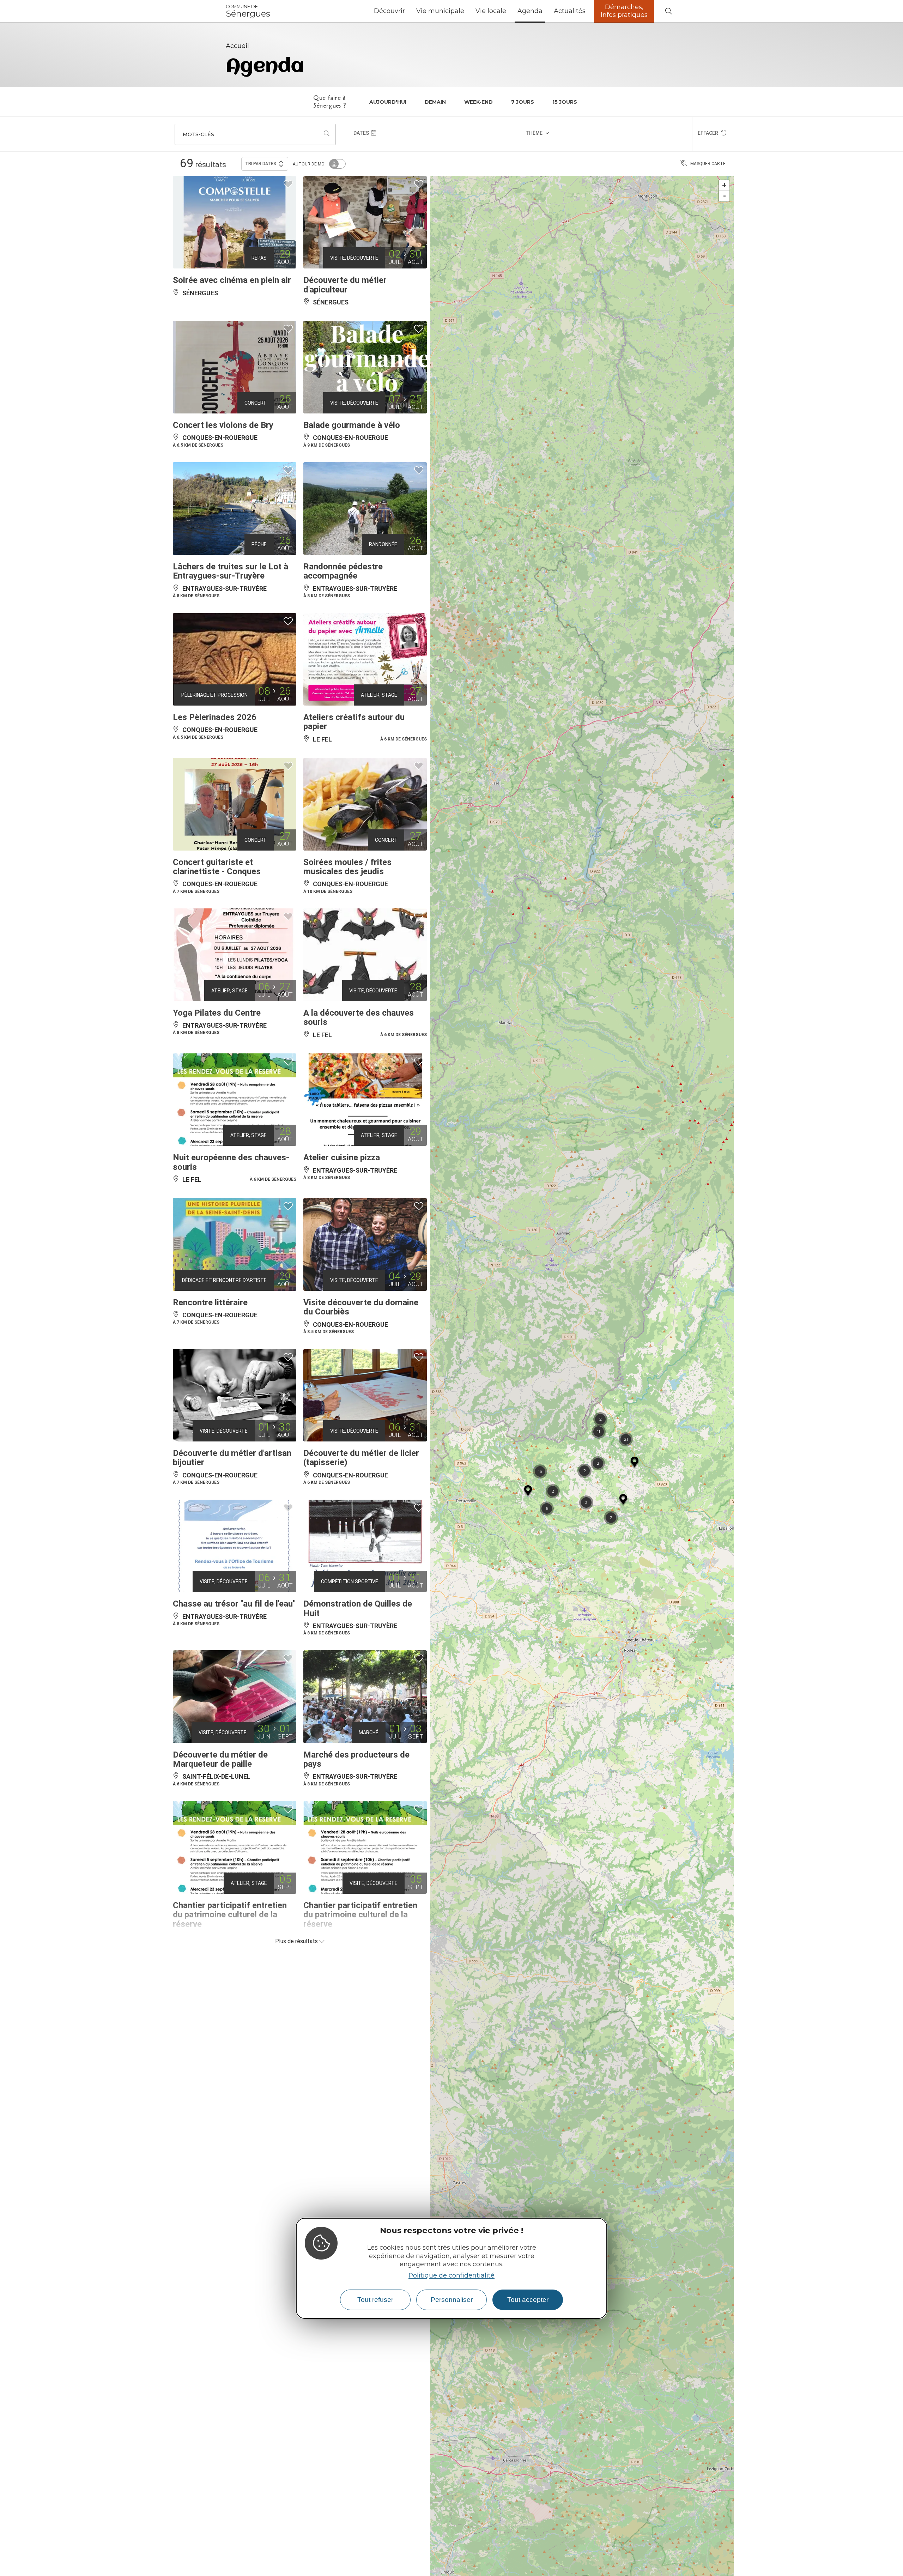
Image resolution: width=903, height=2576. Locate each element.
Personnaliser (452, 2300)
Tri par (261, 164)
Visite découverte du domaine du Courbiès (361, 1307)
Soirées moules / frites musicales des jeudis (347, 867)
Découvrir (389, 11)
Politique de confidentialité (451, 2275)
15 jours (565, 102)
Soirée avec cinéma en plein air (232, 280)
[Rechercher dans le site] (668, 11)
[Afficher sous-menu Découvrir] (408, 11)
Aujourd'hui (388, 102)
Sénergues (248, 11)
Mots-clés (198, 134)
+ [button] (724, 185)
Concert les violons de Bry (223, 425)
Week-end (478, 102)
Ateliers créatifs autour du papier (354, 722)
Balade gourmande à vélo (352, 425)
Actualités (570, 11)
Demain (435, 102)
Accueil (237, 46)
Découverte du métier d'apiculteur (345, 285)
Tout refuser (375, 2300)
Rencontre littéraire (210, 1302)
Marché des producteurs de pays (356, 1759)
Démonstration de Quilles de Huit (358, 1608)
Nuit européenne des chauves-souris (231, 1162)
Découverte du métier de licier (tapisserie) (361, 1458)
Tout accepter (528, 2300)
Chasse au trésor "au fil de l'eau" (234, 1604)
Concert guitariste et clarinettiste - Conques (217, 867)
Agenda (530, 11)
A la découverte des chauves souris (359, 1017)
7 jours (523, 102)
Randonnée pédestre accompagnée (343, 571)
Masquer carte (708, 164)
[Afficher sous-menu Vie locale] (509, 11)
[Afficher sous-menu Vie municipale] (467, 11)
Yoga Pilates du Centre (217, 1013)
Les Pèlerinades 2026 (215, 717)
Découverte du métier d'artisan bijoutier (232, 1458)
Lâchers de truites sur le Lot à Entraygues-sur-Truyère (231, 571)
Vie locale (491, 11)
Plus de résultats (297, 1941)
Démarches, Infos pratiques (624, 11)
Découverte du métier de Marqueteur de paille (220, 1759)
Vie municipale (440, 11)
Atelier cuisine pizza (342, 1157)
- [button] (725, 196)
